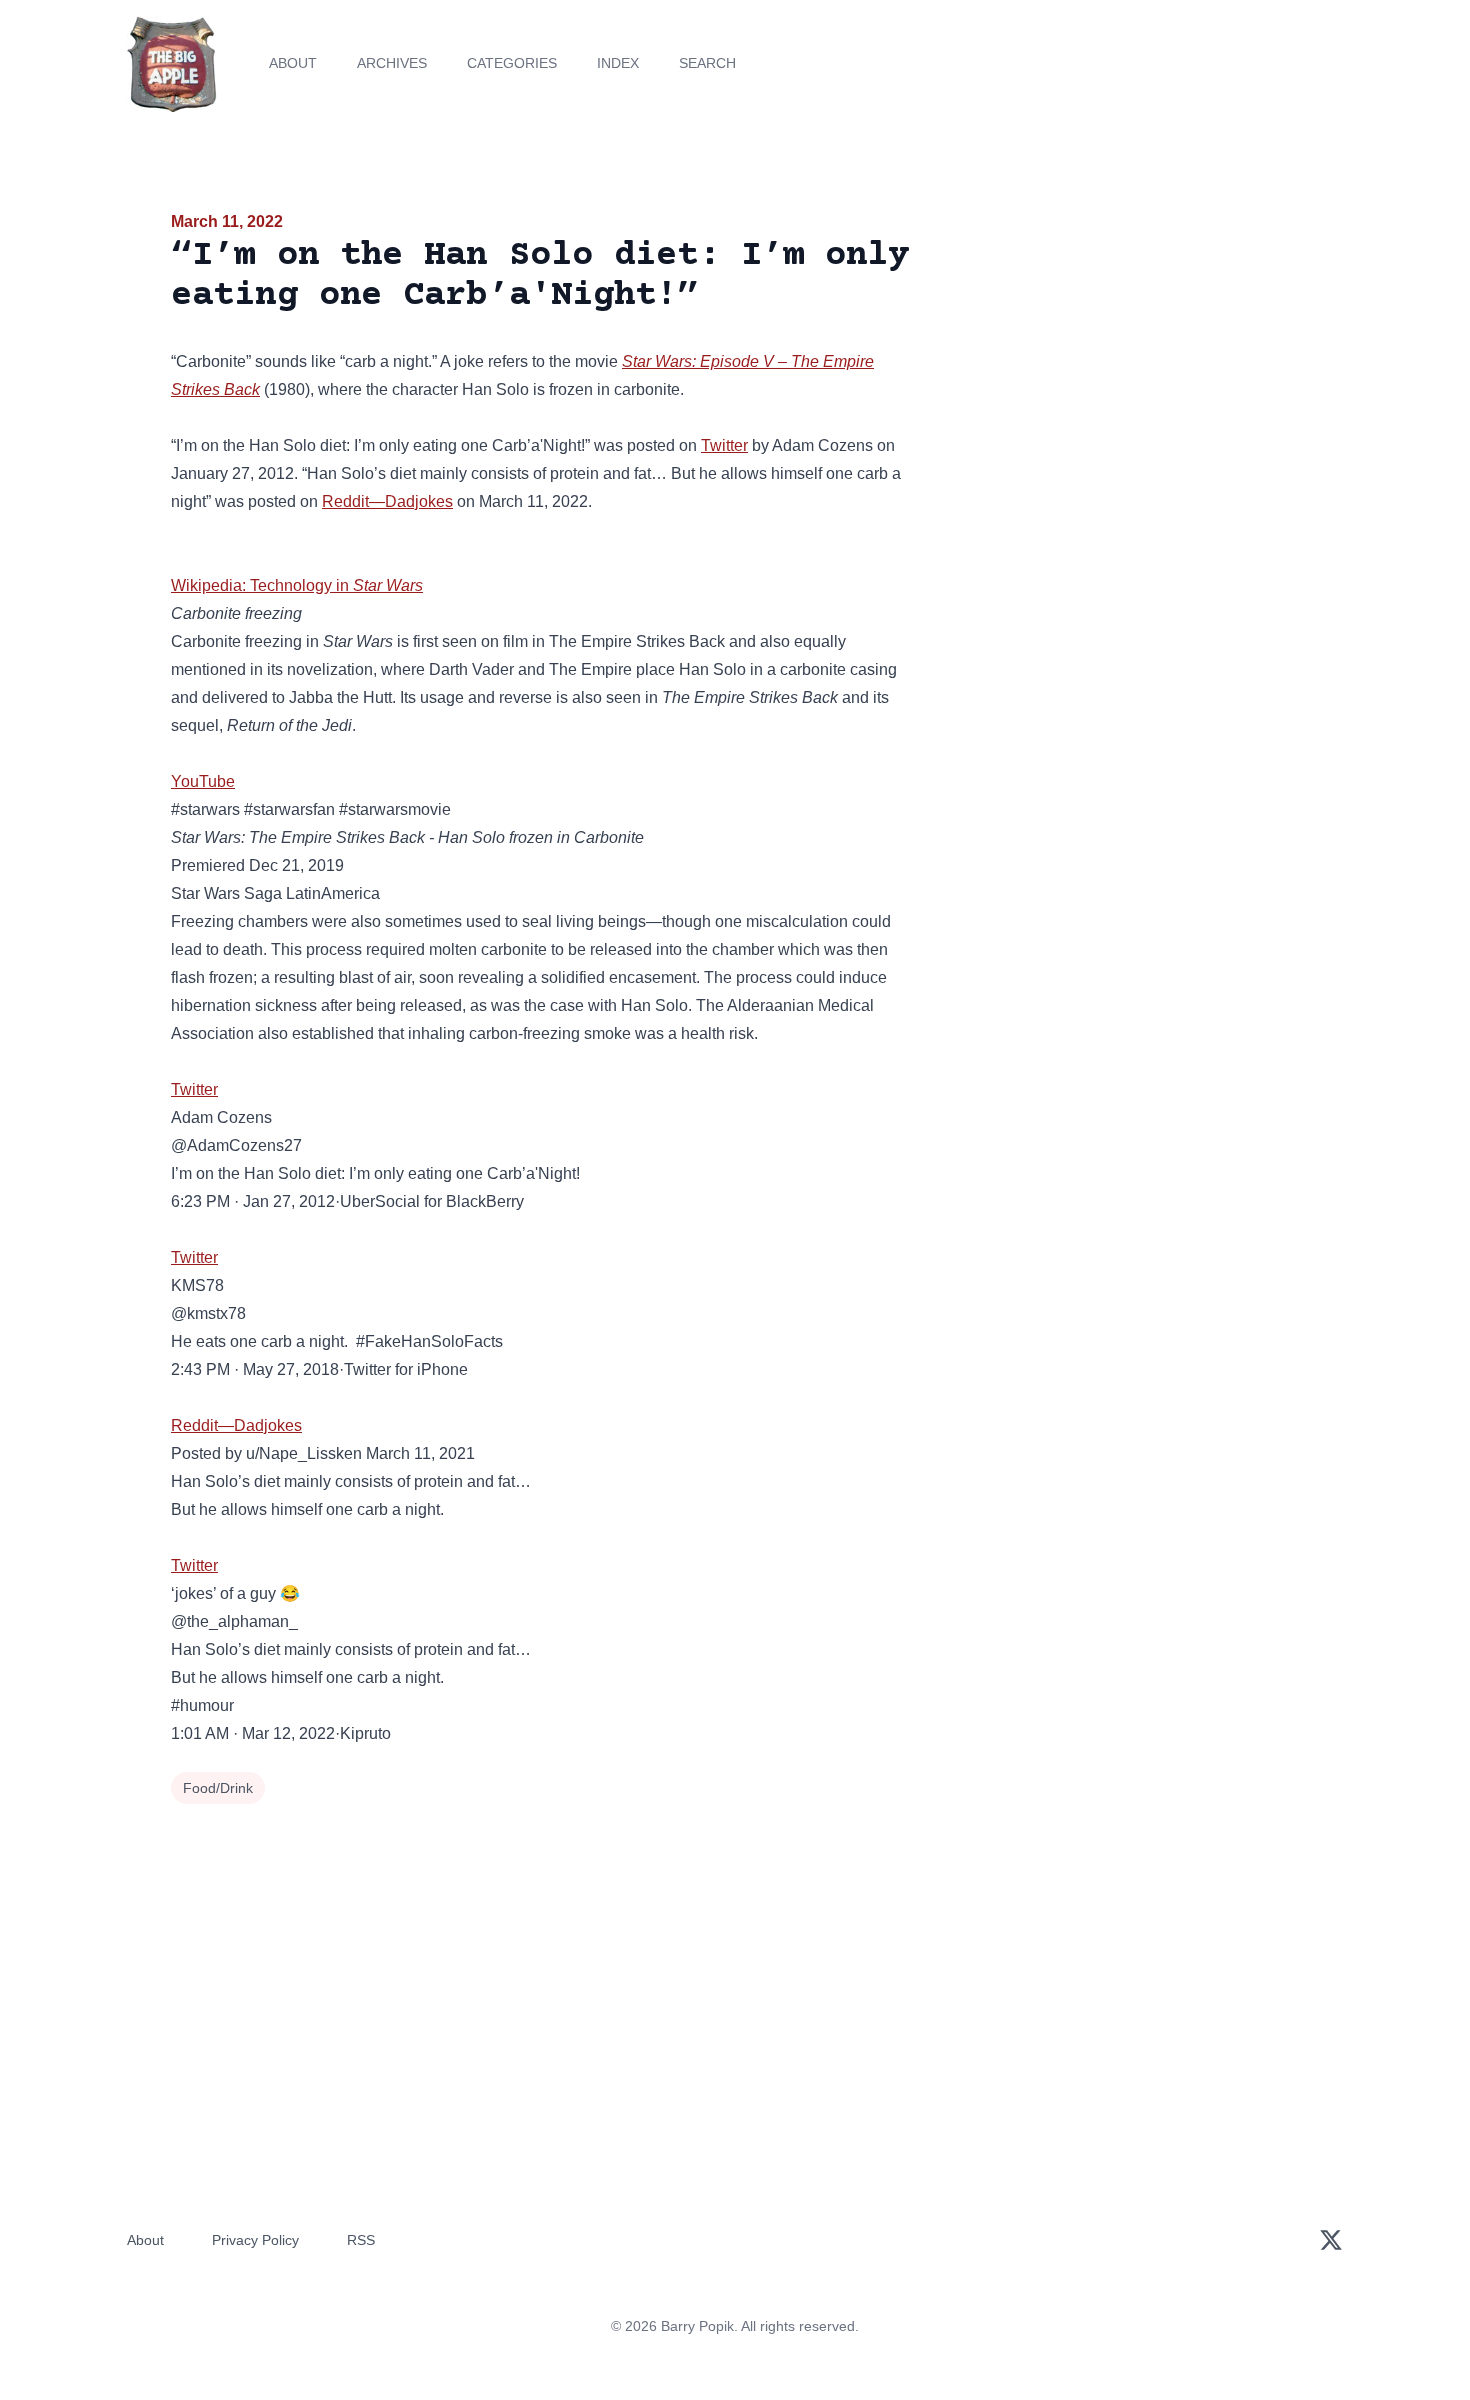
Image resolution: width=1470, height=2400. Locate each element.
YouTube (203, 781)
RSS (361, 2240)
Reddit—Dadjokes (387, 501)
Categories (512, 63)
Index (618, 63)
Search (707, 63)
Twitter (724, 445)
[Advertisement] (1119, 364)
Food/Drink (218, 1788)
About (293, 63)
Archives (392, 63)
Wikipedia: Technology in (297, 585)
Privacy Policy (255, 2240)
